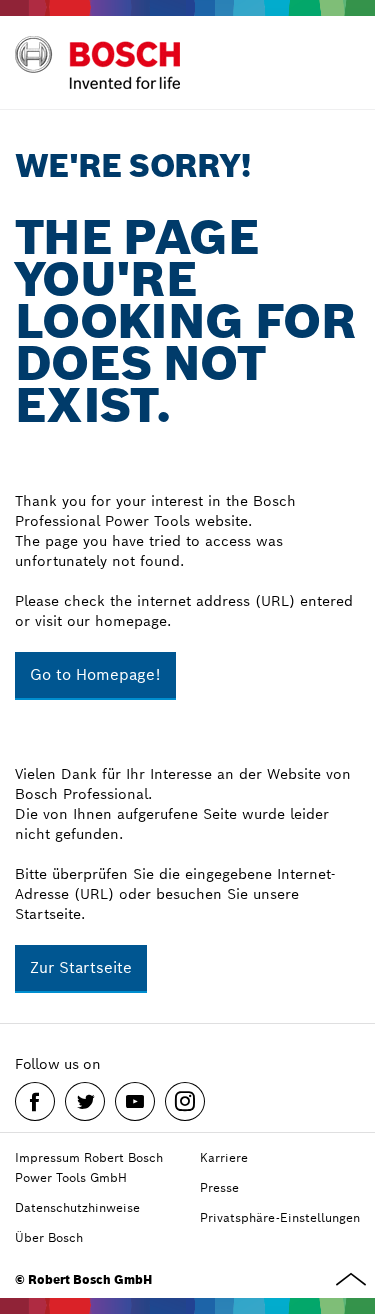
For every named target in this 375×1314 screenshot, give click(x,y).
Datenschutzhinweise (77, 1207)
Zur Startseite (81, 967)
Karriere (224, 1157)
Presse (219, 1187)
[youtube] (135, 1102)
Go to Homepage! (95, 674)
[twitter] (85, 1102)
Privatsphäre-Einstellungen (280, 1217)
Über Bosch (49, 1237)
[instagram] (185, 1102)
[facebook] (35, 1102)
